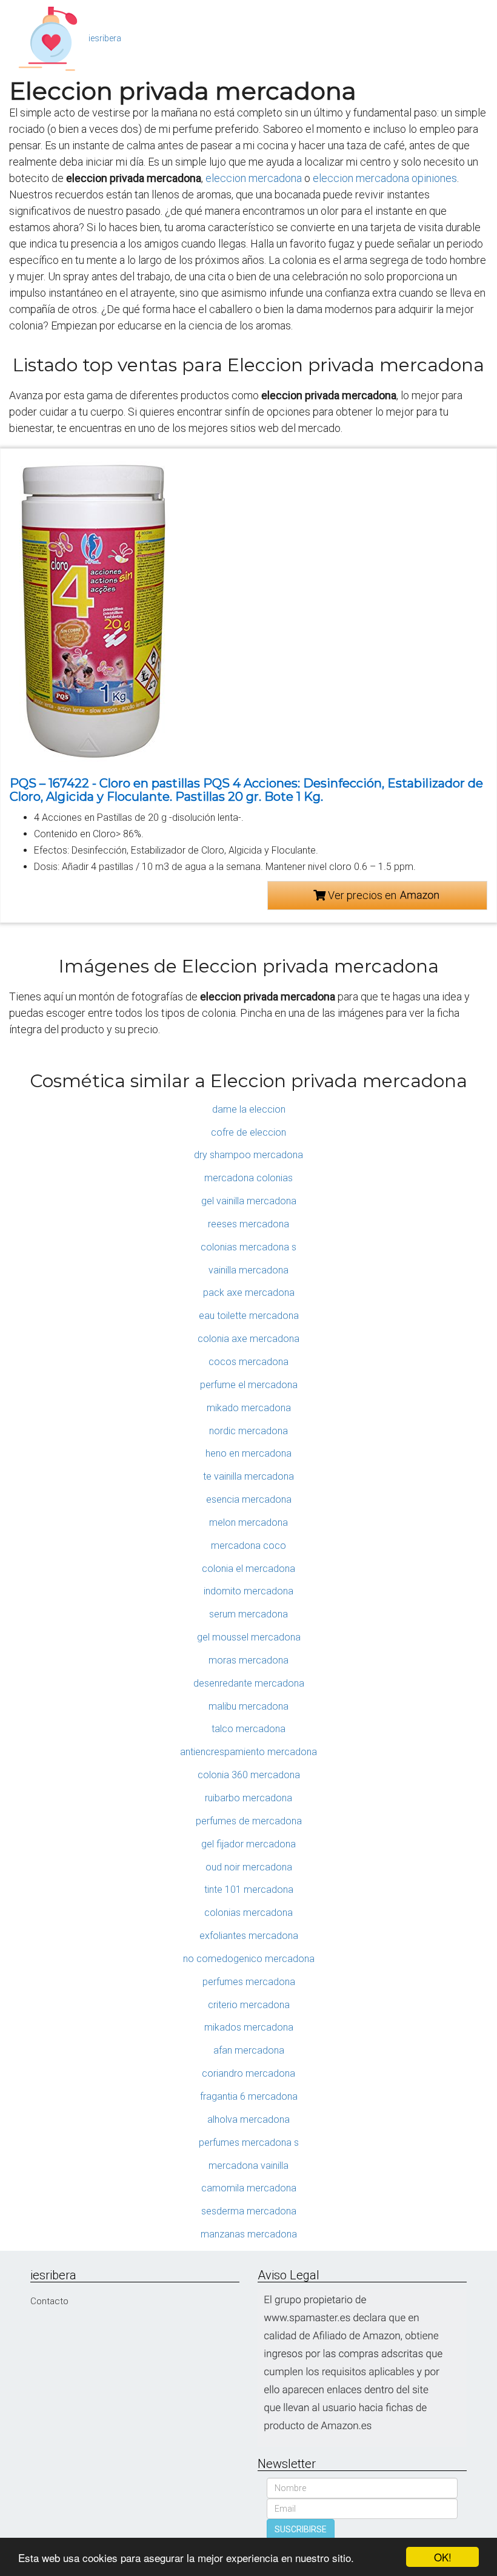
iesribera (105, 38)
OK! (443, 2557)
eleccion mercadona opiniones (385, 178)
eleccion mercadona (254, 178)
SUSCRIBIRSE (301, 2529)
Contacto (49, 2301)
